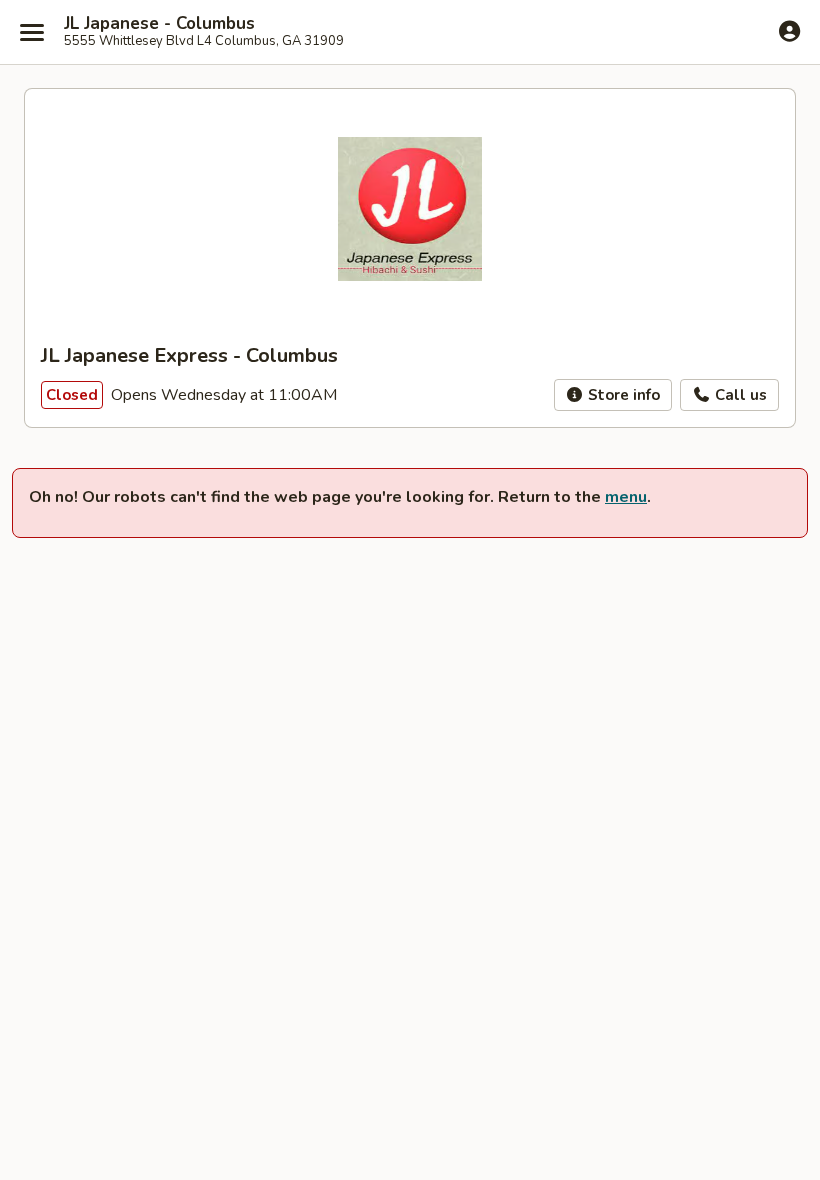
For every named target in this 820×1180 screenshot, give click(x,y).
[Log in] (789, 31)
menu (626, 497)
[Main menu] (32, 32)
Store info (622, 395)
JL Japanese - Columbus (159, 24)
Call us (739, 395)
